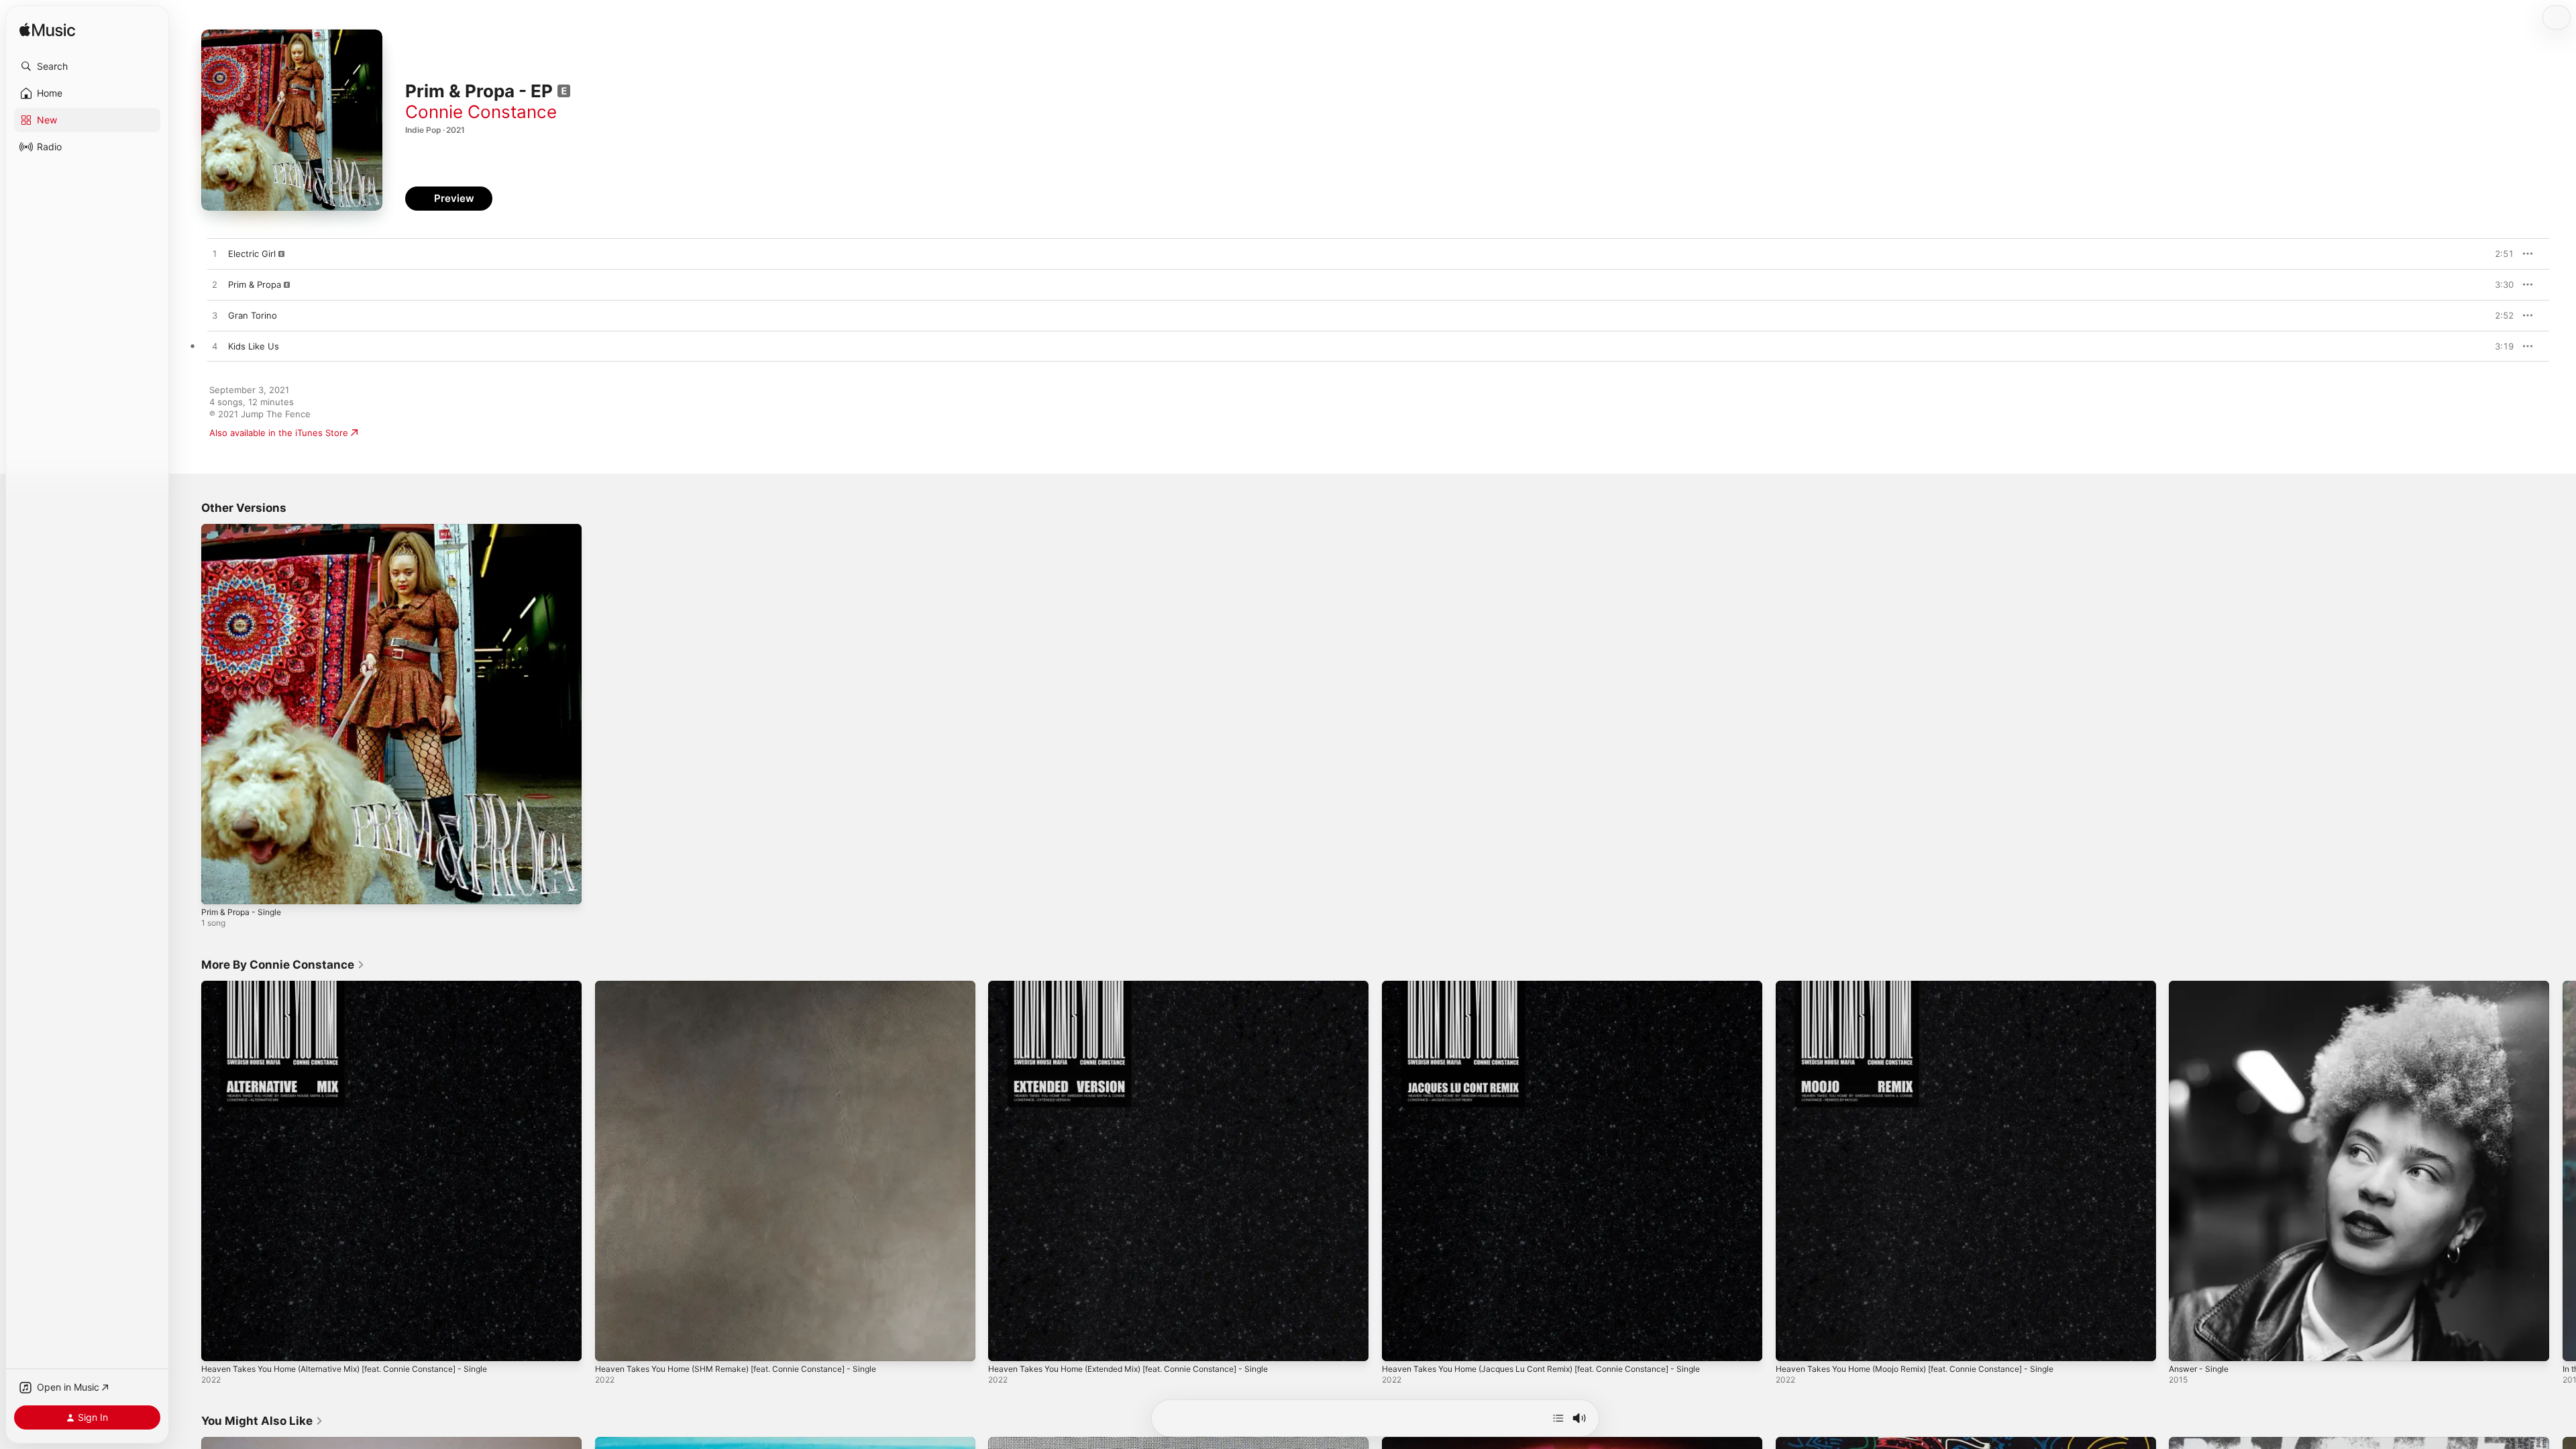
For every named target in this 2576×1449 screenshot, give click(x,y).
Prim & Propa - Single (245, 529)
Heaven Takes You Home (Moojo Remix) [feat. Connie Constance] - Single (1932, 986)
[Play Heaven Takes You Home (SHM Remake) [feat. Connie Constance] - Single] (612, 1344)
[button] (87, 66)
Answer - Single (2202, 986)
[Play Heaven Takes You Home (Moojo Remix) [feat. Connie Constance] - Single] (1792, 1344)
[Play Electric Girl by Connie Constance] (215, 254)
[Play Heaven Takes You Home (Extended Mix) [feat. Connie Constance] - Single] (1005, 1344)
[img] (47, 31)
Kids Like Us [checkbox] (254, 346)
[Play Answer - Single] (2186, 1344)
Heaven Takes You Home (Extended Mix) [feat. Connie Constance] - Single (1146, 986)
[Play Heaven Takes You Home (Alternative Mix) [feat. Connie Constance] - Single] (218, 1344)
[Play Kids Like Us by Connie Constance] (215, 347)
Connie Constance (481, 112)
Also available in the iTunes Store (279, 433)
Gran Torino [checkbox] (253, 315)
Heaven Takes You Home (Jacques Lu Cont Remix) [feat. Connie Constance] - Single (1560, 986)
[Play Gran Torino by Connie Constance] (215, 316)
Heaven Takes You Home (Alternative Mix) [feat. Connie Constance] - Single (362, 986)
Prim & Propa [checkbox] (255, 284)
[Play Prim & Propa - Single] (218, 888)
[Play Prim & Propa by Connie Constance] (215, 285)
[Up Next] (1558, 1418)
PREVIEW (2499, 254)
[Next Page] (2563, 1171)
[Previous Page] (188, 1171)
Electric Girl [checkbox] (252, 254)
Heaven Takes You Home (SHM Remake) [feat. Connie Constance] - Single (752, 986)
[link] (283, 965)
